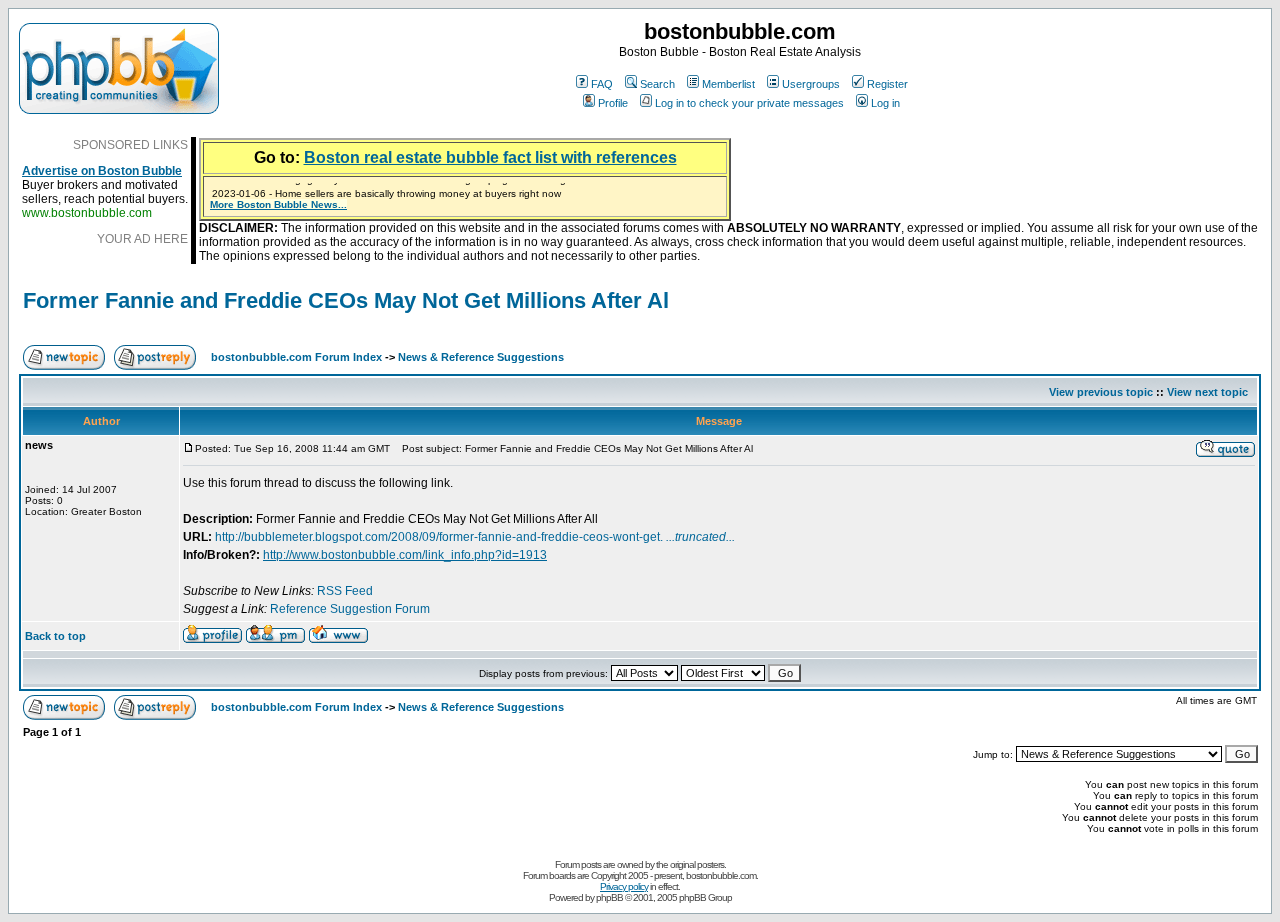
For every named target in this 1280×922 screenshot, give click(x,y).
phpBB (609, 897)
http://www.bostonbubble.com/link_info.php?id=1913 (405, 555)
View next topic (1207, 392)
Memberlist (728, 84)
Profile (613, 103)
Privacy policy (624, 886)
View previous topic (1101, 392)
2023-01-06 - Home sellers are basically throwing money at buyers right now (386, 191)
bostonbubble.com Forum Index (296, 357)
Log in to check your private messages (749, 103)
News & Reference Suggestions (481, 357)
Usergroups (811, 84)
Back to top (55, 636)
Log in (885, 103)
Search (657, 84)
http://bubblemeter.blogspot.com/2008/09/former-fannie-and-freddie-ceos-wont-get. (475, 537)
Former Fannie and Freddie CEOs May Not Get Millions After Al (346, 300)
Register (887, 84)
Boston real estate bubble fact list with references (490, 157)
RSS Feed (345, 591)
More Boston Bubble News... (278, 204)
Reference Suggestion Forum (350, 609)
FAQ (602, 84)
